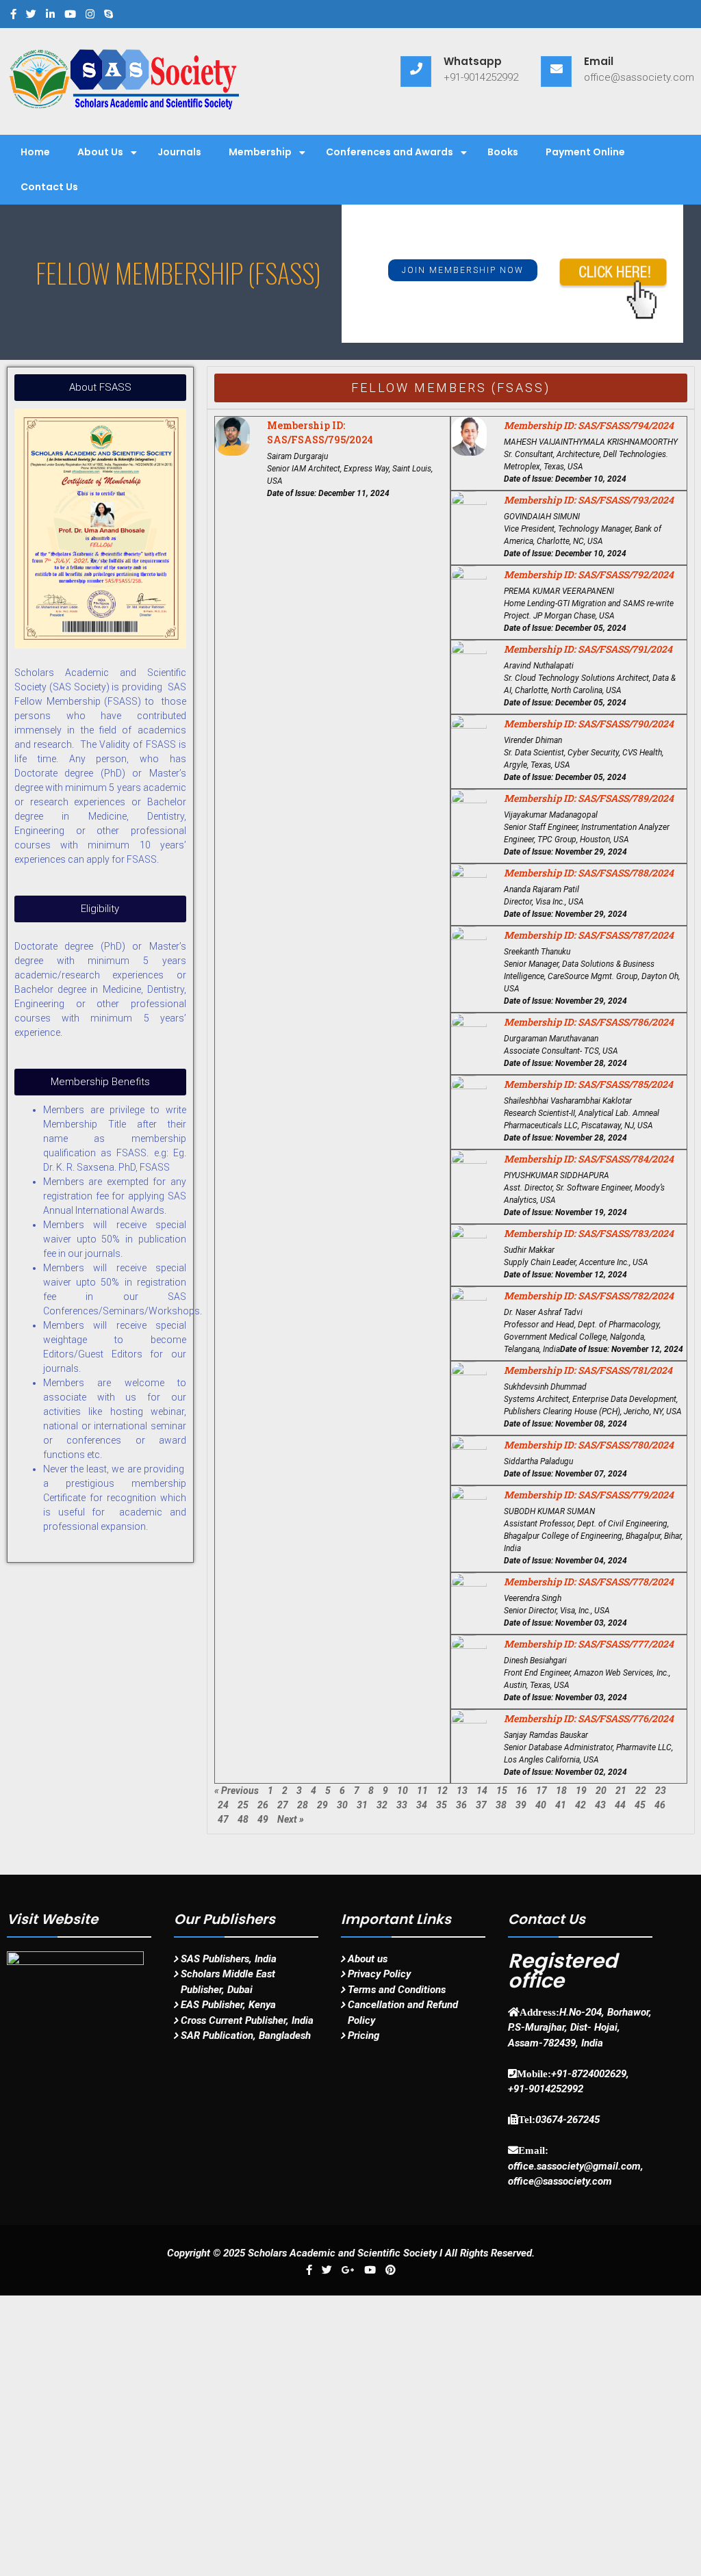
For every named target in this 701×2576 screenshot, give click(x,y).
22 (641, 1791)
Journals (179, 152)
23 (661, 1791)
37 (481, 1805)
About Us (100, 152)
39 (521, 1805)
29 (322, 1805)
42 (581, 1805)
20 (601, 1791)
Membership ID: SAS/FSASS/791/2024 (588, 649)
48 (243, 1819)
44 (620, 1805)
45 (640, 1805)
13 (462, 1791)
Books (503, 152)
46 (660, 1805)
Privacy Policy (379, 1974)
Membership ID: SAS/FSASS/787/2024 (589, 935)
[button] (463, 270)
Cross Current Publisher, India (247, 2020)
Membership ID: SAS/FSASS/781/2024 (588, 1370)
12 (442, 1791)
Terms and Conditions (397, 1990)
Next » (291, 1819)
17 (541, 1791)
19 (581, 1791)
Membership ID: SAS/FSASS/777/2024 (589, 1644)
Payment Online (585, 152)
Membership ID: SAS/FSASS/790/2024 (589, 724)
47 (223, 1819)
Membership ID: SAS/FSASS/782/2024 (589, 1296)
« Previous (237, 1791)
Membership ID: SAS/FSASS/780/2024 (589, 1445)
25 (243, 1805)
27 (283, 1805)
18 (561, 1791)
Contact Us (49, 187)
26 (263, 1805)
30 (342, 1805)
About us (368, 1959)
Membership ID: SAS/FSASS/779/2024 (589, 1495)
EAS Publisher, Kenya (228, 2005)
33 (402, 1805)
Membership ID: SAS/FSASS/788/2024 (589, 873)
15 (502, 1791)
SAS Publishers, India (229, 1959)
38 (501, 1805)
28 (303, 1805)
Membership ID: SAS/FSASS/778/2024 (589, 1582)
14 (482, 1791)
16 (522, 1791)
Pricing (364, 2035)
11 (422, 1791)
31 (362, 1805)
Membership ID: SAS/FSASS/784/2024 (589, 1159)
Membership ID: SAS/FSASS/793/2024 (589, 500)
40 (541, 1805)
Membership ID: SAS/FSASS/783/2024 (589, 1233)
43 (600, 1805)
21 (621, 1791)
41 (561, 1805)
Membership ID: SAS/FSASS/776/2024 (589, 1718)
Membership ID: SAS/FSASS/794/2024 (589, 425)
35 (442, 1805)
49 (263, 1819)
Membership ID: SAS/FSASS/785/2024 (588, 1084)
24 (223, 1805)
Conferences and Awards (390, 152)
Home (35, 152)
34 (422, 1805)
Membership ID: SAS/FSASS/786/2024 (589, 1022)
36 (461, 1805)
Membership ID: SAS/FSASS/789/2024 (589, 798)
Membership (260, 152)
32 (382, 1805)
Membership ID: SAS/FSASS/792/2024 (589, 574)
